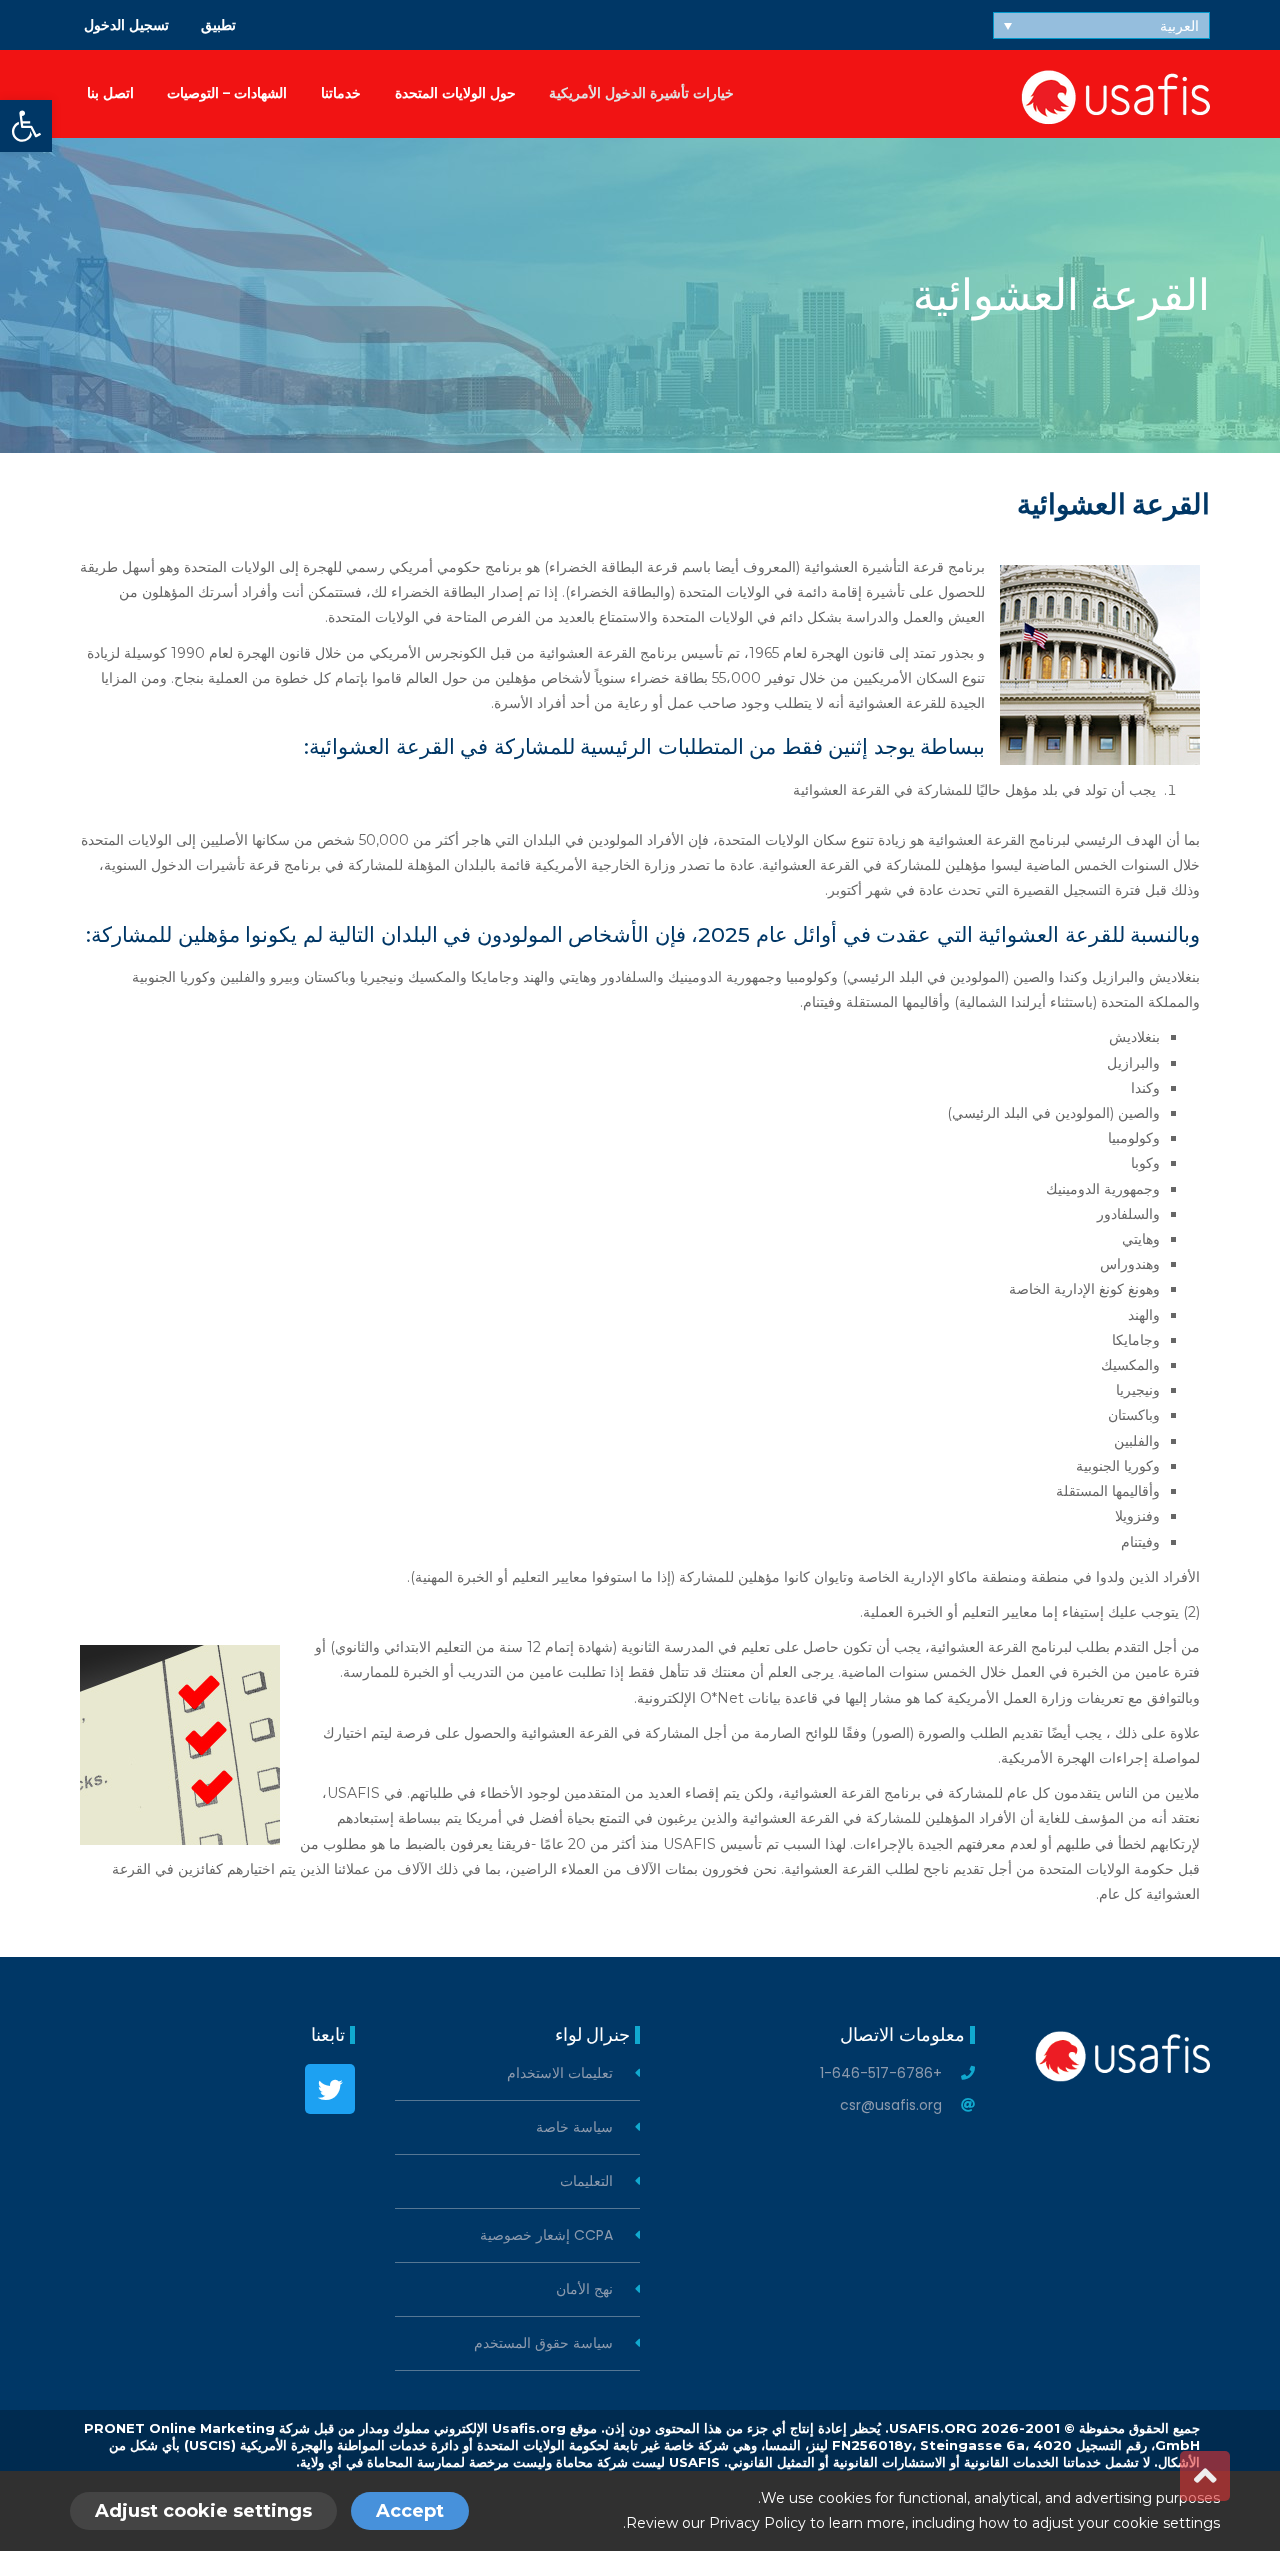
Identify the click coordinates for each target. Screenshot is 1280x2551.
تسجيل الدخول (126, 25)
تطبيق (218, 25)
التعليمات (586, 2181)
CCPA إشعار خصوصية (546, 2235)
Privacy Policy (757, 2523)
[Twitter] (330, 2089)
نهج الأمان (584, 2289)
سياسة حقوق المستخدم (543, 2343)
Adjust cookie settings (203, 2511)
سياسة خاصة (574, 2127)
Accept (410, 2511)
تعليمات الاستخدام (560, 2073)
